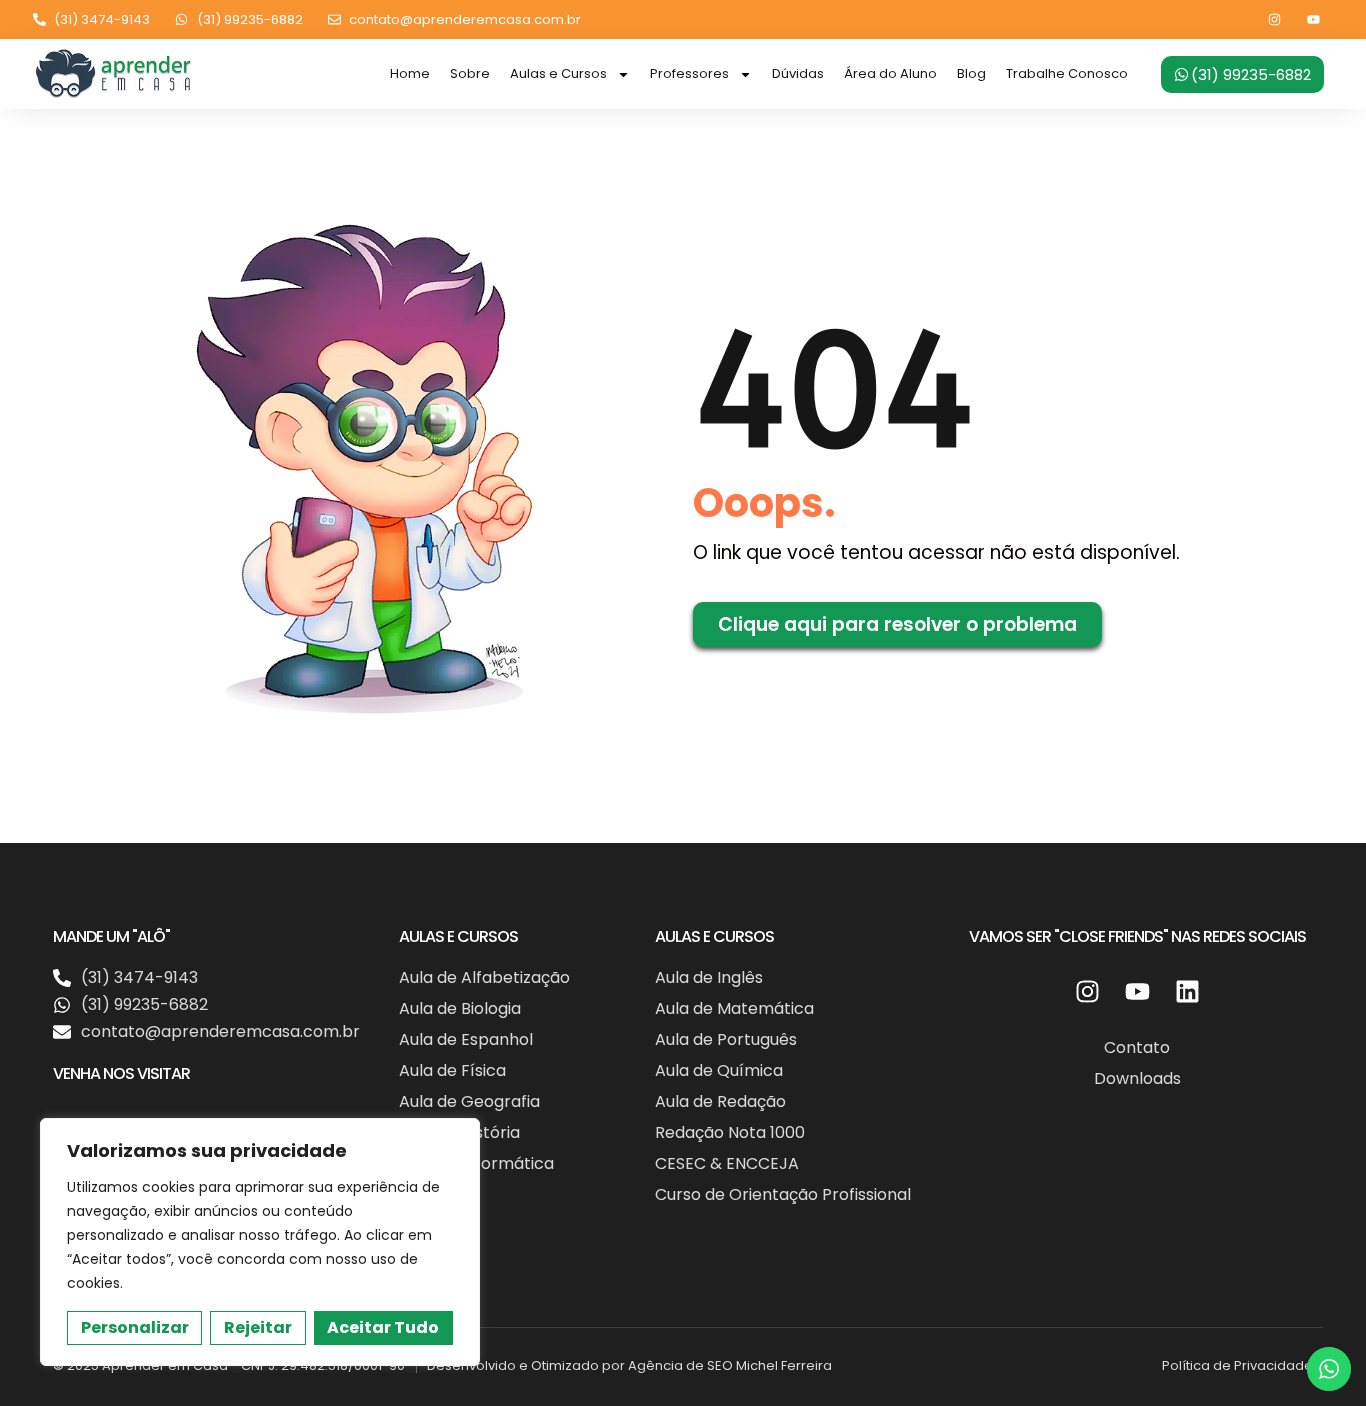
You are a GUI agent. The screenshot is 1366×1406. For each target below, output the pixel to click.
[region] (260, 1242)
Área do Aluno (890, 73)
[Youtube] (1313, 19)
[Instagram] (1274, 19)
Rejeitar (258, 1327)
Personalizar (135, 1327)
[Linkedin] (1187, 991)
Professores (689, 73)
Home (410, 73)
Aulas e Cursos (558, 73)
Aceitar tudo (383, 1327)
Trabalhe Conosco (1067, 73)
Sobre (470, 73)
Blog (971, 73)
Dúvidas (798, 73)
